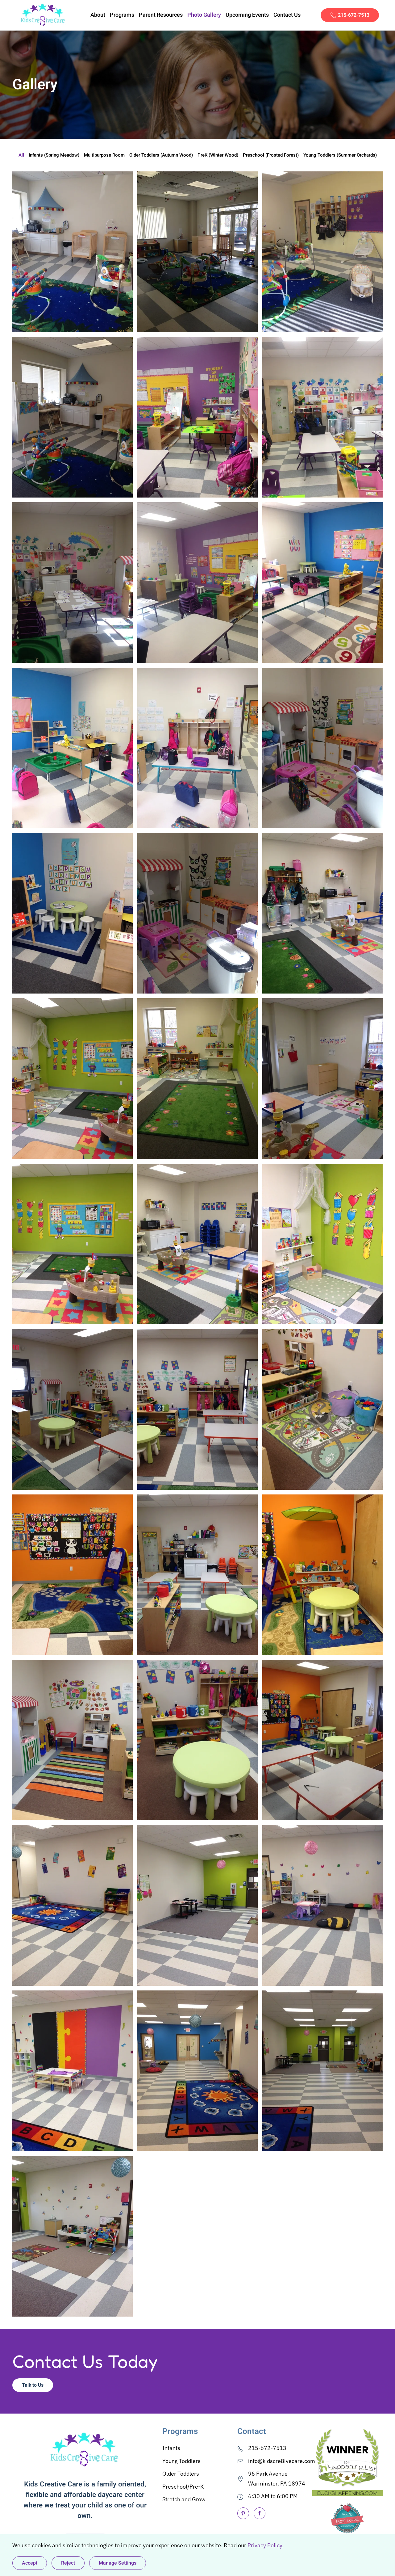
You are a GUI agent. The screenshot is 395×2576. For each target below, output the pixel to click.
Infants (171, 2448)
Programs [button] (122, 15)
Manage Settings (118, 2563)
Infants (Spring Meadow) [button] (54, 155)
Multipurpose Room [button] (104, 155)
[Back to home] (43, 15)
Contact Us (287, 15)
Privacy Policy (265, 2545)
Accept (30, 2563)
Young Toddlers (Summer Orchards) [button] (340, 155)
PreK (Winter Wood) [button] (218, 155)
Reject (68, 2563)
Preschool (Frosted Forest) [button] (271, 155)
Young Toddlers (181, 2461)
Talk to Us (33, 2385)
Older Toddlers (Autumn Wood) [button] (161, 155)
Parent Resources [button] (161, 15)
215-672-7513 (354, 15)
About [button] (98, 15)
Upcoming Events (247, 15)
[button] (73, 252)
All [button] (21, 155)
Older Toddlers (181, 2474)
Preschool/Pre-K (183, 2487)
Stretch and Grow (184, 2499)
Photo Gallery (204, 15)
